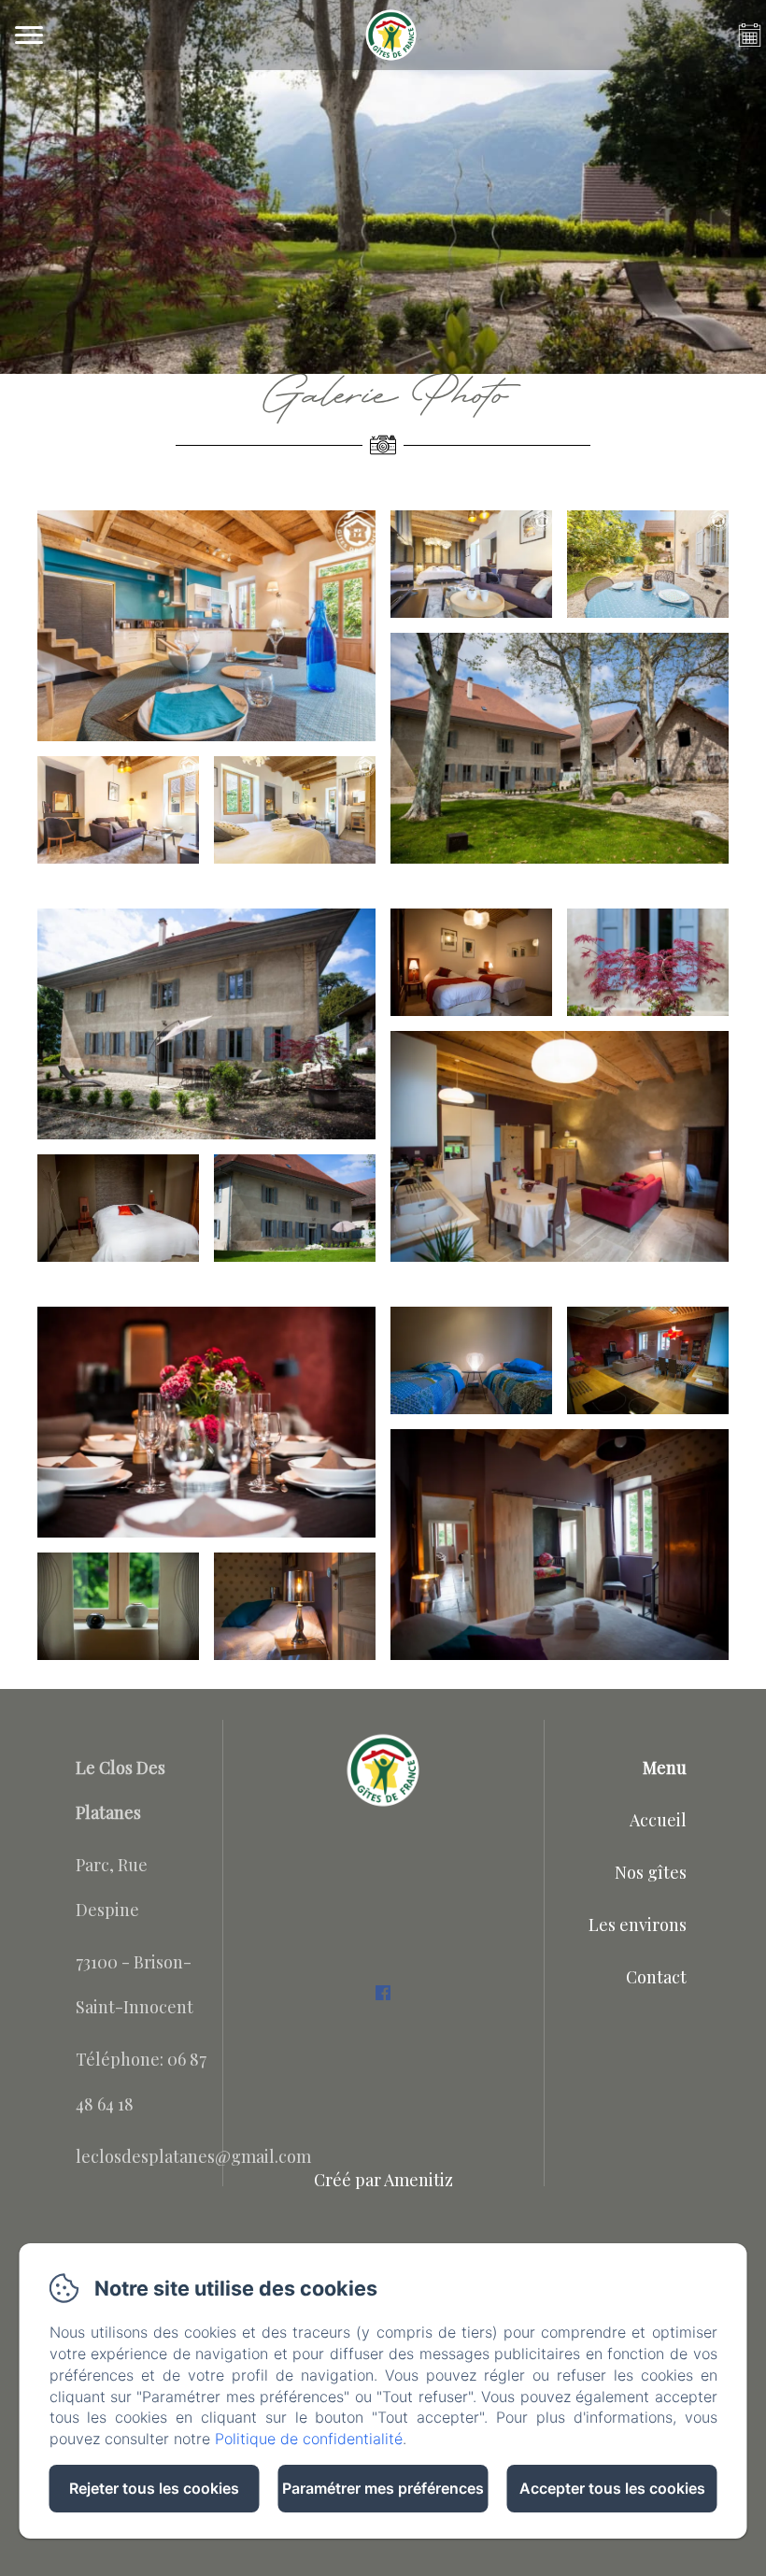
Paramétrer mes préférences (383, 2488)
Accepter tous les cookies (612, 2488)
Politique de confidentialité (309, 2439)
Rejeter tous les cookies (154, 2488)
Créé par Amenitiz (383, 2180)
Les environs (638, 1925)
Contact (656, 1977)
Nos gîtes (651, 1872)
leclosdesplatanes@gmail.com (193, 2156)
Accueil (658, 1820)
